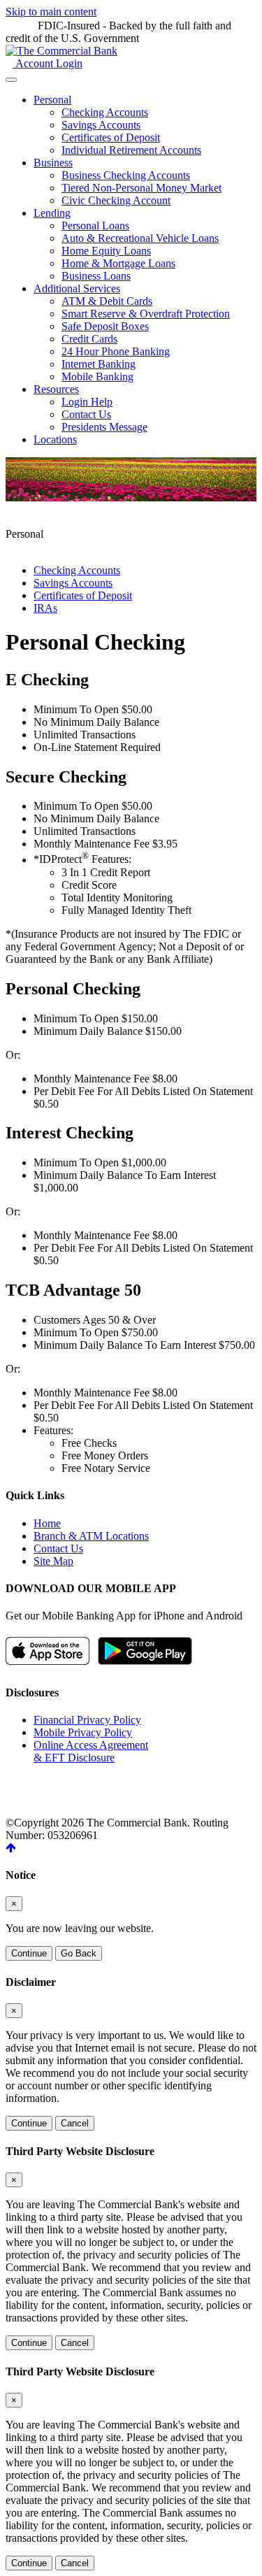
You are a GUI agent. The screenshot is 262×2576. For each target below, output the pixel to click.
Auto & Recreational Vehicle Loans (140, 238)
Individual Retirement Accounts (131, 150)
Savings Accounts (101, 125)
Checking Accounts (105, 112)
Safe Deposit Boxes (105, 326)
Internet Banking (99, 364)
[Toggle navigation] (11, 80)
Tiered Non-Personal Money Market (141, 188)
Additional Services (77, 288)
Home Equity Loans (106, 251)
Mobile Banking (97, 377)
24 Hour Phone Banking (116, 351)
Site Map (53, 1561)
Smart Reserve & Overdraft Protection (146, 314)
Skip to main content (51, 12)
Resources (56, 389)
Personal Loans (95, 226)
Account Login (48, 63)
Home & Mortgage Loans (118, 263)
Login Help (87, 402)
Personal (52, 100)
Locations (55, 439)
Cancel (75, 2123)
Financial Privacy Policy (87, 1720)
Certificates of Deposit (111, 137)
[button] (11, 1848)
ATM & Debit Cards (107, 301)
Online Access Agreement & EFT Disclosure (91, 1751)
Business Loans (96, 276)
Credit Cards (89, 339)
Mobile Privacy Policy (83, 1732)
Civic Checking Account (116, 200)
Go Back (79, 1953)
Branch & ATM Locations (91, 1536)
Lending (52, 213)
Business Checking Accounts (126, 175)
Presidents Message (104, 427)
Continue (29, 1953)
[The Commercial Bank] (61, 51)
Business (53, 163)
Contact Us (86, 414)
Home (47, 1523)
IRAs (45, 608)
